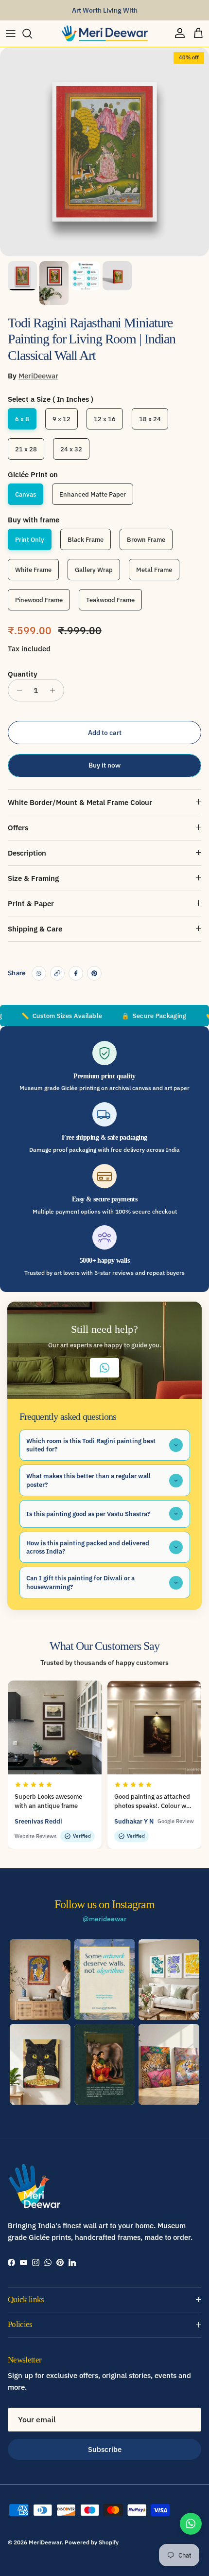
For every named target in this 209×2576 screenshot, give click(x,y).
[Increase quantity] (55, 690)
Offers (18, 828)
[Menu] (11, 34)
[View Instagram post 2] (105, 1980)
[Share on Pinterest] (94, 973)
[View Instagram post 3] (169, 1980)
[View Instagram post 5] (105, 2064)
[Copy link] (57, 973)
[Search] (32, 34)
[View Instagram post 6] (169, 2064)
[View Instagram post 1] (40, 1980)
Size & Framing (33, 878)
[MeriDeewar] (104, 34)
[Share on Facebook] (76, 973)
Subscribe (105, 2449)
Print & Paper (31, 903)
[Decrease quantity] (17, 690)
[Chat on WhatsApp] (191, 2524)
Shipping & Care (35, 929)
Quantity (23, 674)
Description (27, 853)
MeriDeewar (38, 376)
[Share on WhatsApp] (39, 973)
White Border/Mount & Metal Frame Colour (80, 802)
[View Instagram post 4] (40, 2064)
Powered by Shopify (92, 2542)
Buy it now (104, 765)
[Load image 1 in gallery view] (104, 152)
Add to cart (105, 733)
